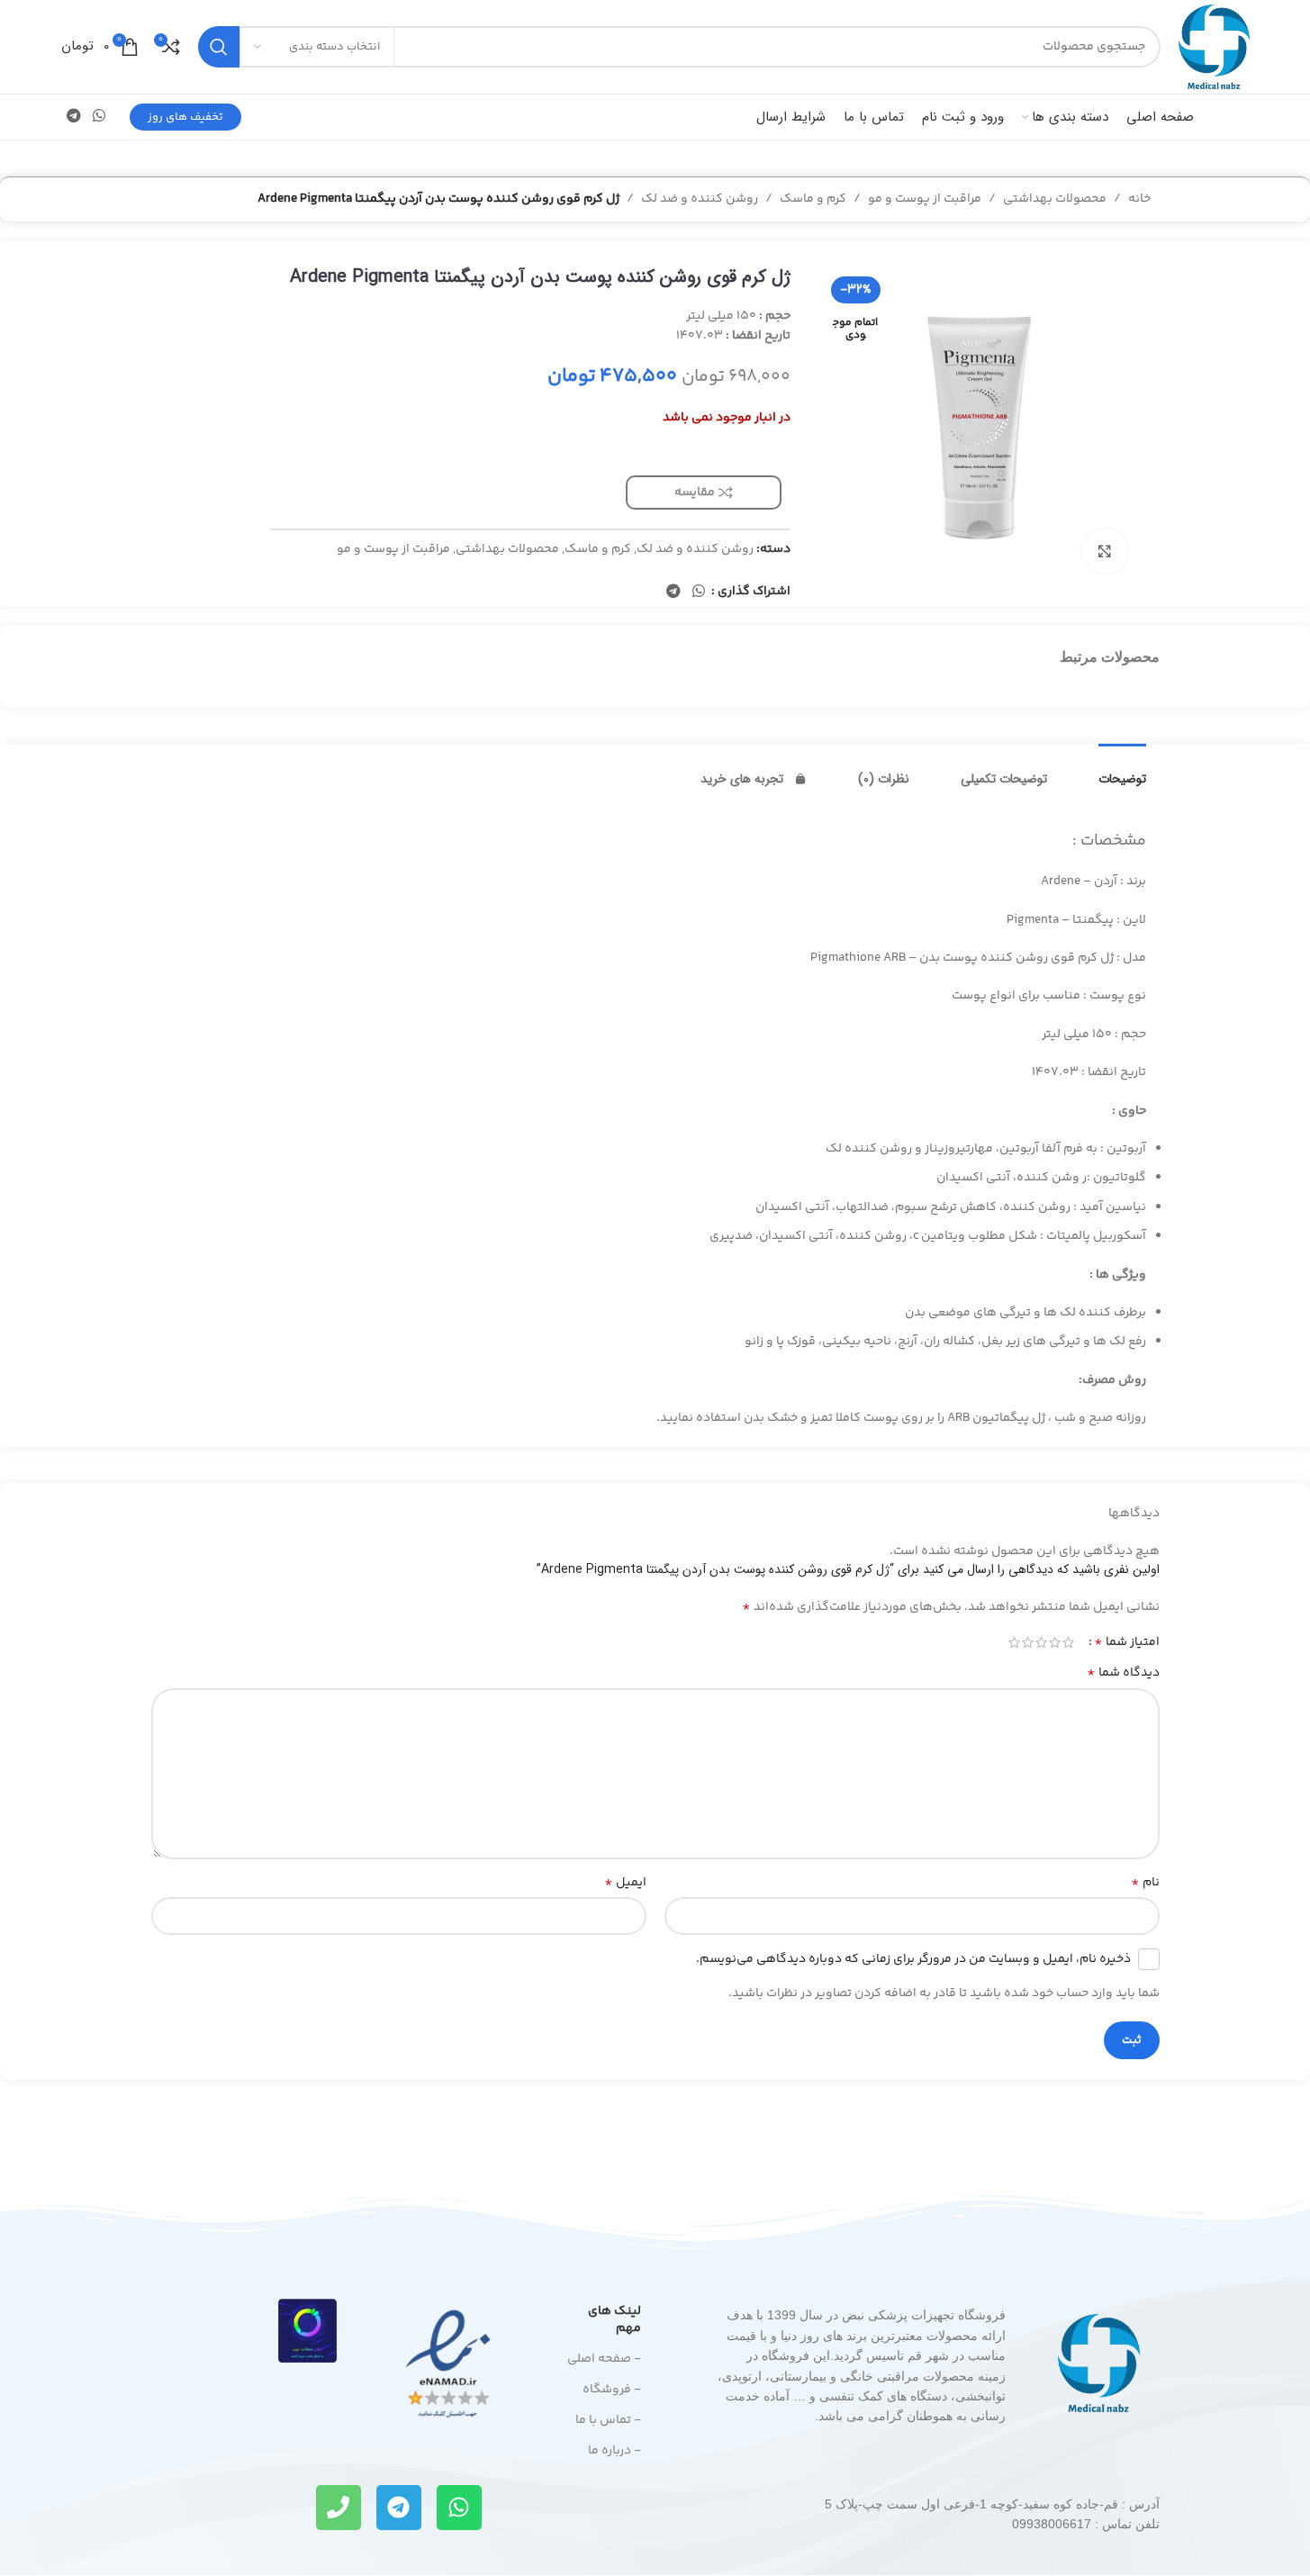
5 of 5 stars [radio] (1014, 1642)
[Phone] (339, 2508)
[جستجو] (219, 47)
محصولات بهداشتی (1055, 199)
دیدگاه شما (1123, 1673)
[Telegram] (399, 2508)
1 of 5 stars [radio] (1068, 1642)
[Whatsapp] (459, 2508)
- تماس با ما (608, 2420)
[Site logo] (1214, 47)
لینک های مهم (614, 2319)
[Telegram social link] (74, 117)
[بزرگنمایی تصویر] (1105, 551)
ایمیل (625, 1883)
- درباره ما (614, 2451)
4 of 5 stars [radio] (1028, 1642)
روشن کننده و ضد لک (700, 199)
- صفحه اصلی (604, 2359)
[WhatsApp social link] (99, 117)
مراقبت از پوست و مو (925, 199)
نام (1145, 1883)
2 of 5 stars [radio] (1055, 1642)
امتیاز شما (1127, 1642)
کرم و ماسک (813, 199)
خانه (1139, 199)
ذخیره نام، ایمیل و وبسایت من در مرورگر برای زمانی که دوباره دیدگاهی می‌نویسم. (913, 1959)
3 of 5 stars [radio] (1041, 1642)
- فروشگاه (612, 2390)
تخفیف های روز (185, 117)
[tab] (1122, 770)
